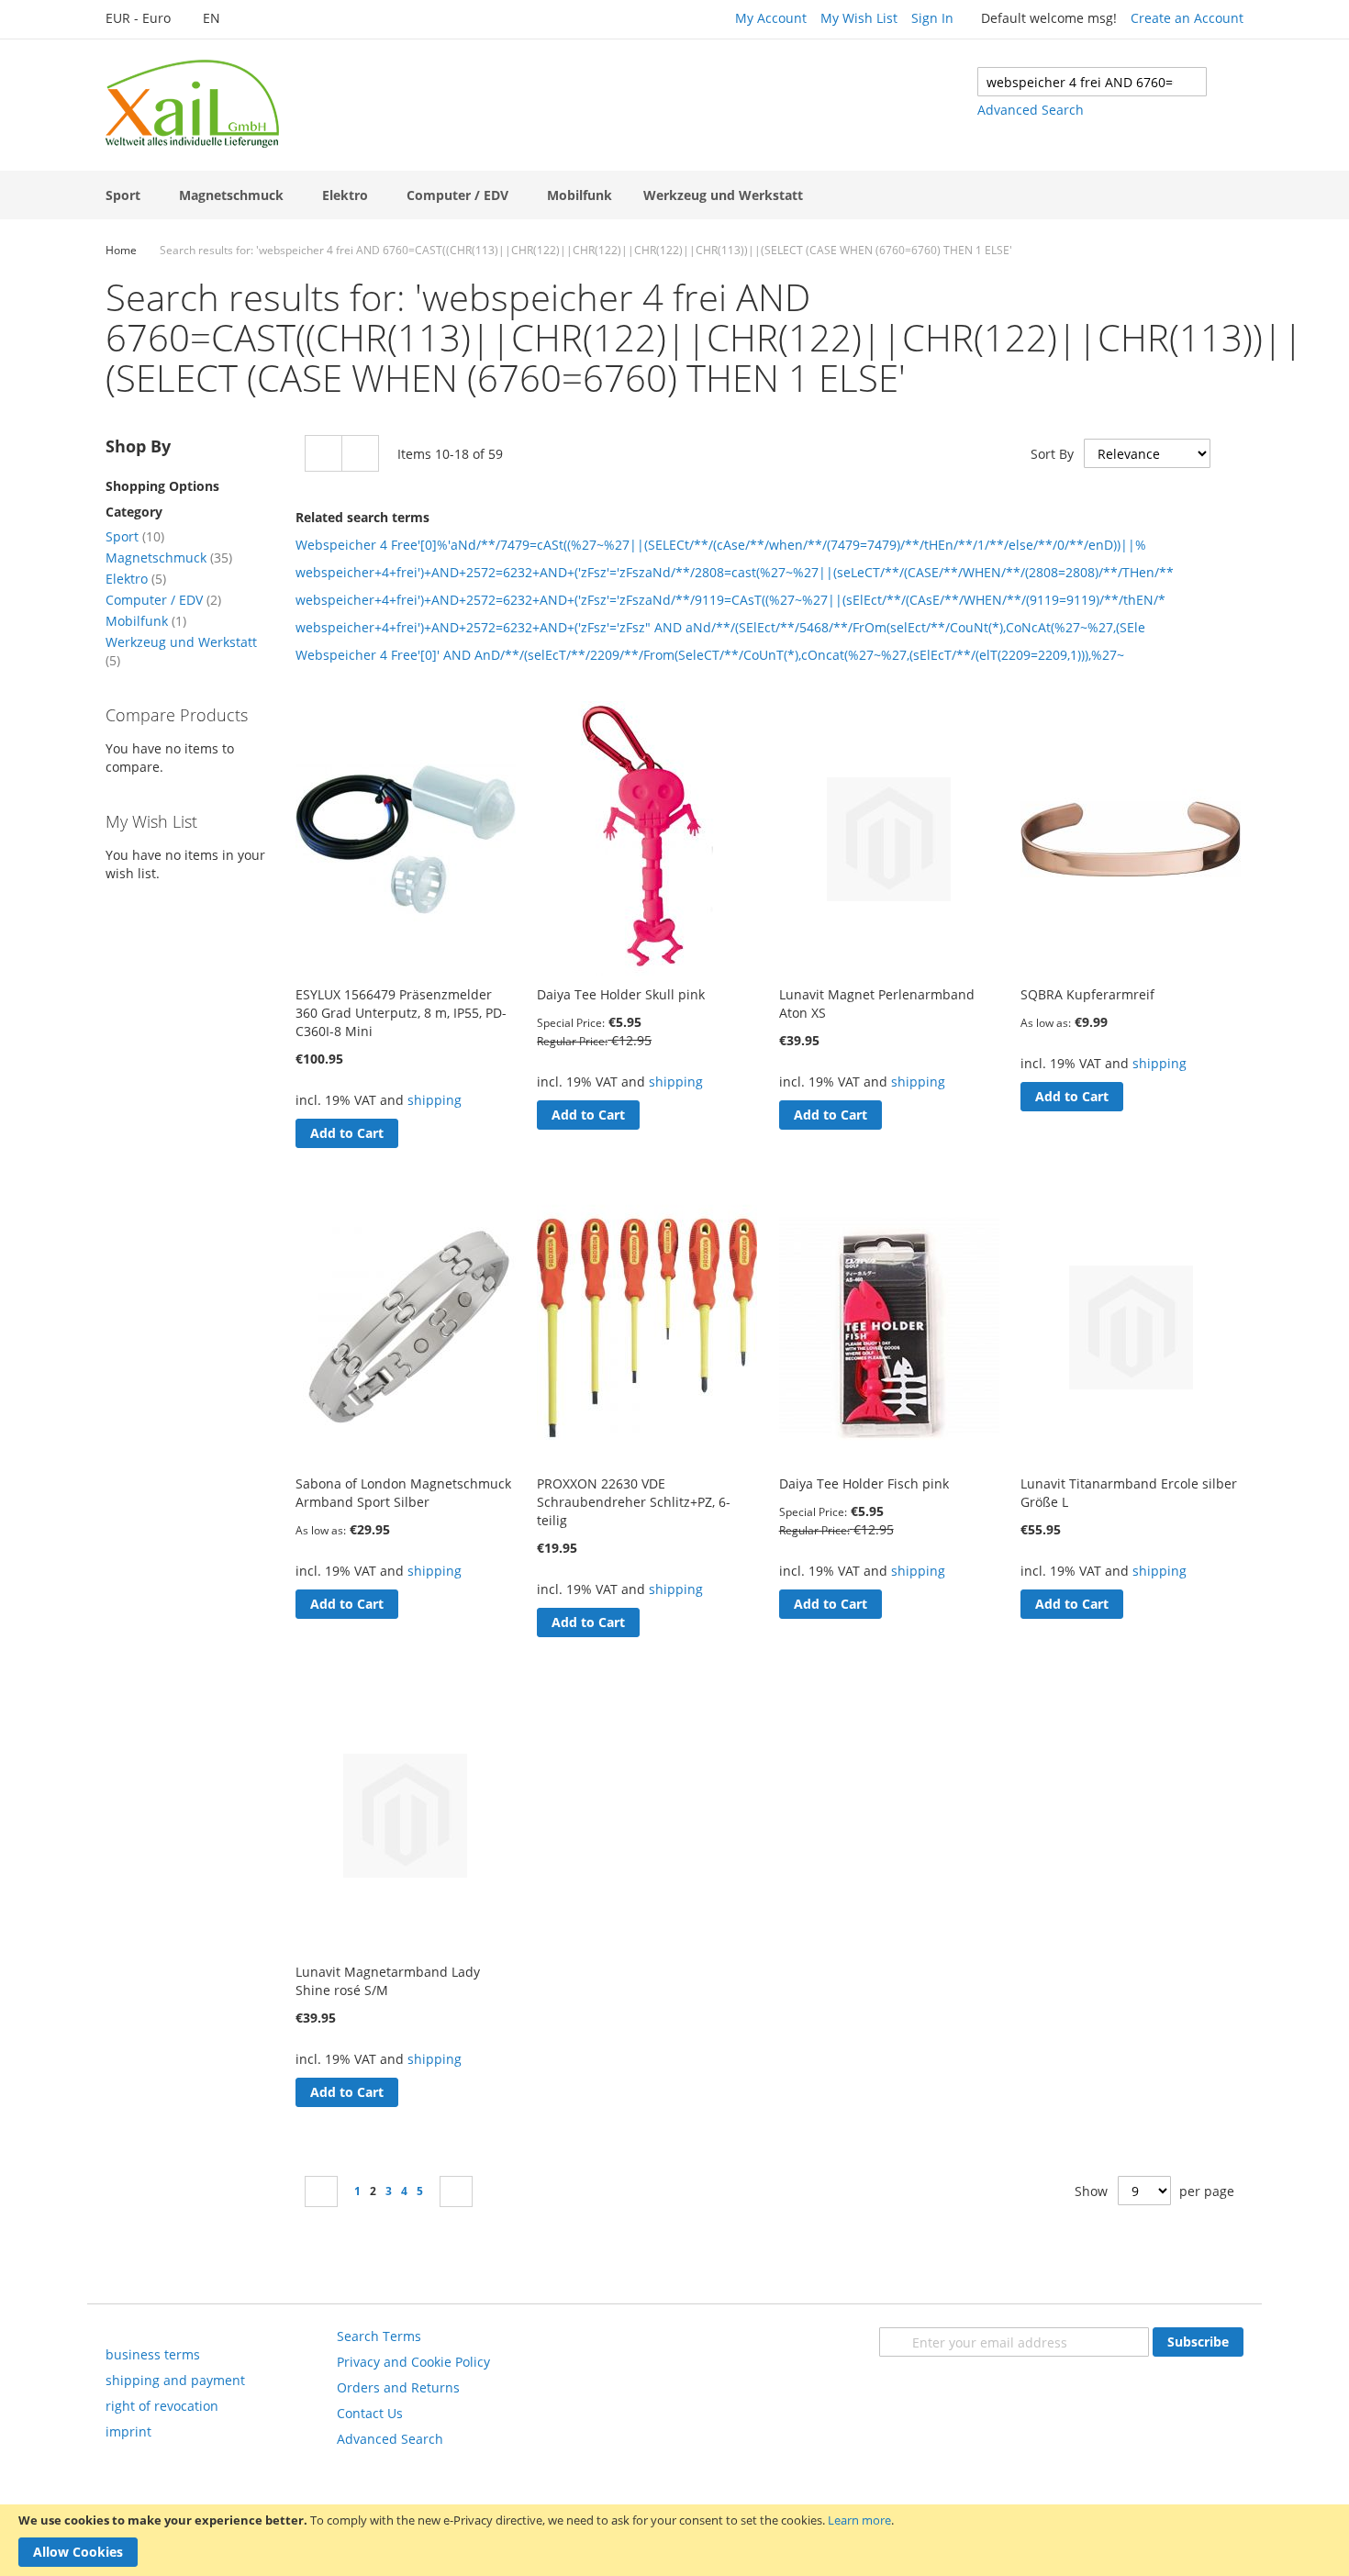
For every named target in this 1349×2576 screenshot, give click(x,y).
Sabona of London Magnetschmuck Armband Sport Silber (403, 1493)
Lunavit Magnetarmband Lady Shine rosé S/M (388, 1981)
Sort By (1052, 454)
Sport (135, 536)
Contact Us (370, 2413)
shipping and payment (175, 2380)
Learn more (859, 2520)
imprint (128, 2431)
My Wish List (859, 18)
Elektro (136, 579)
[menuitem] (127, 195)
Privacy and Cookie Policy (413, 2362)
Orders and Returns (398, 2387)
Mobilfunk (146, 621)
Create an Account (1187, 18)
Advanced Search (1031, 110)
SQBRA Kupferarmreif (1087, 994)
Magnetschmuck (169, 558)
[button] (148, 19)
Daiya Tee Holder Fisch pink (864, 1483)
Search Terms (379, 2336)
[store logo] (192, 104)
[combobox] (1092, 82)
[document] (674, 2540)
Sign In (932, 18)
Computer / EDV (163, 600)
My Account (771, 18)
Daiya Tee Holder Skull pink (621, 994)
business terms (153, 2354)
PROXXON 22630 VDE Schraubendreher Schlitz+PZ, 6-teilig (634, 1502)
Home (121, 250)
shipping (435, 1100)
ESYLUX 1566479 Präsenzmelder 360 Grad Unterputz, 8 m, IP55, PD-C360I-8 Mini (401, 1013)
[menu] (674, 195)
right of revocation (162, 2406)
